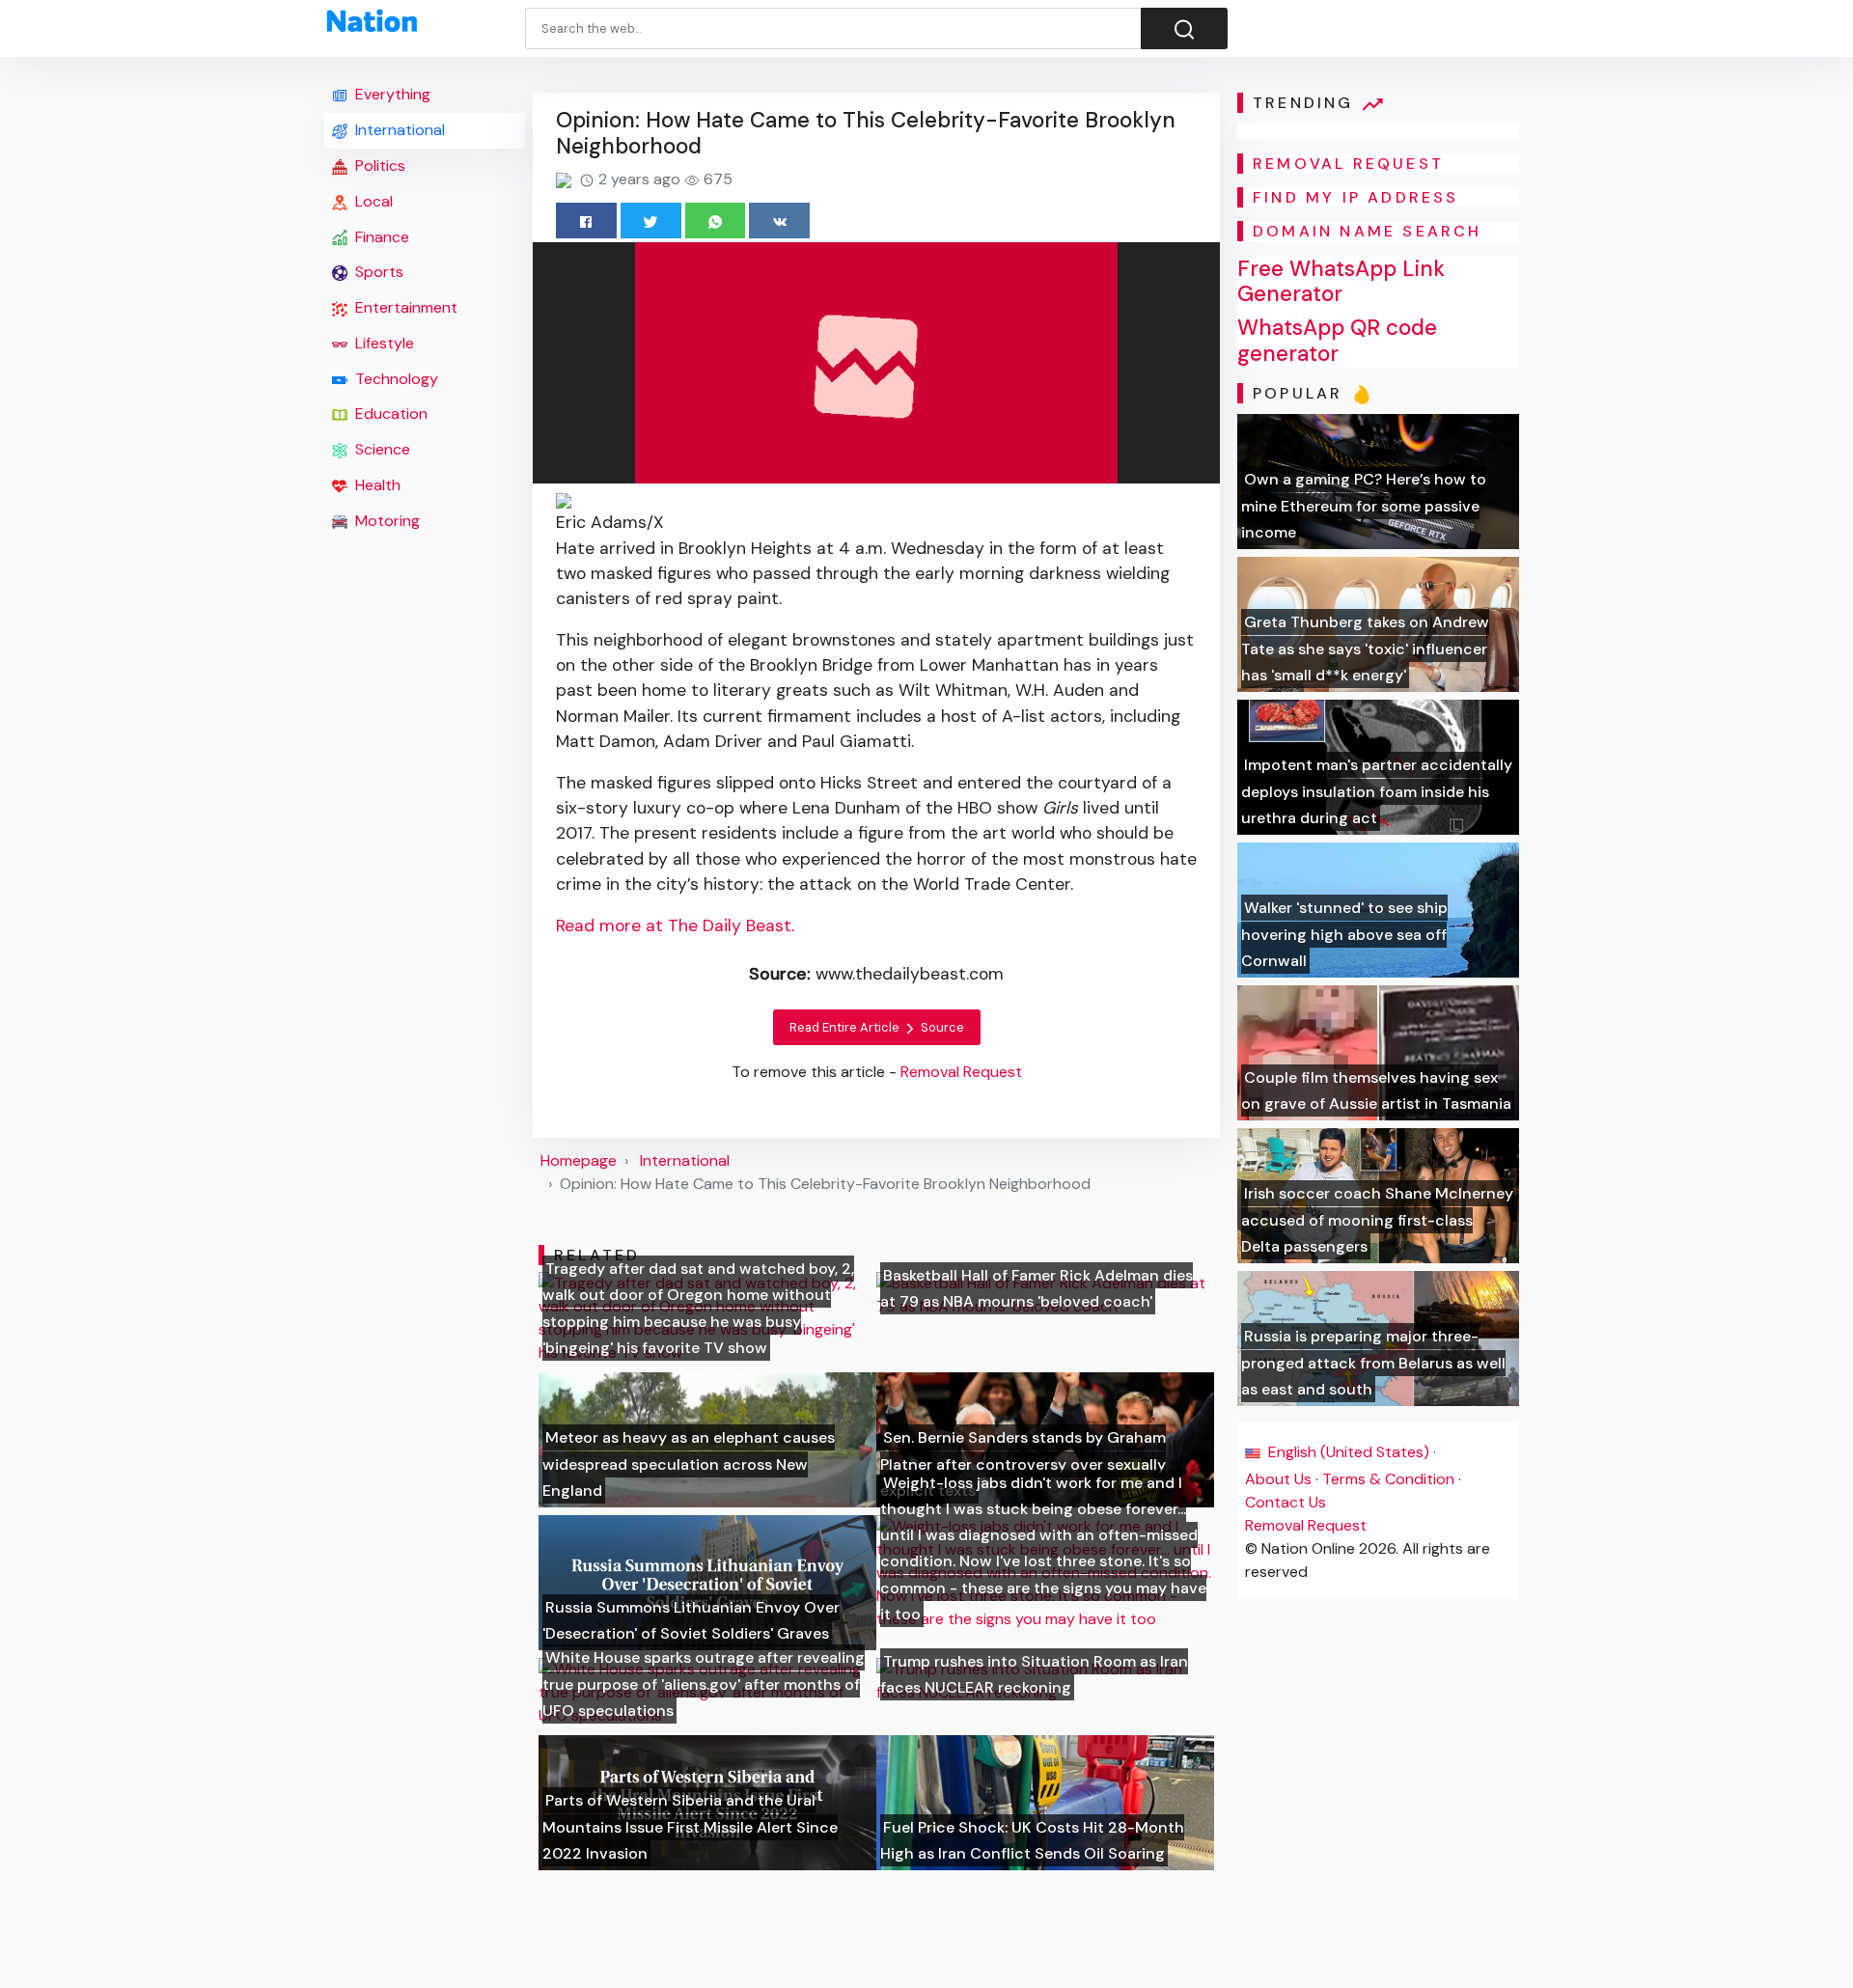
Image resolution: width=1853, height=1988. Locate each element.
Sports (377, 272)
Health (376, 485)
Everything (391, 94)
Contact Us (1286, 1502)
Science (381, 449)
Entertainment (404, 307)
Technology (395, 379)
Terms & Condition (1388, 1479)
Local (372, 201)
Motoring (386, 521)
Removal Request (1306, 1525)
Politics (378, 166)
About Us (1278, 1479)
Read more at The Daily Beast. (675, 925)
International (398, 130)
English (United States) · (1350, 1452)
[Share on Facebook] (586, 221)
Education (389, 414)
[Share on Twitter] (651, 221)
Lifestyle (383, 343)
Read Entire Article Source (877, 1027)
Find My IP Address (1356, 197)
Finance (380, 237)
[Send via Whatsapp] (716, 221)
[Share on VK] (779, 221)
